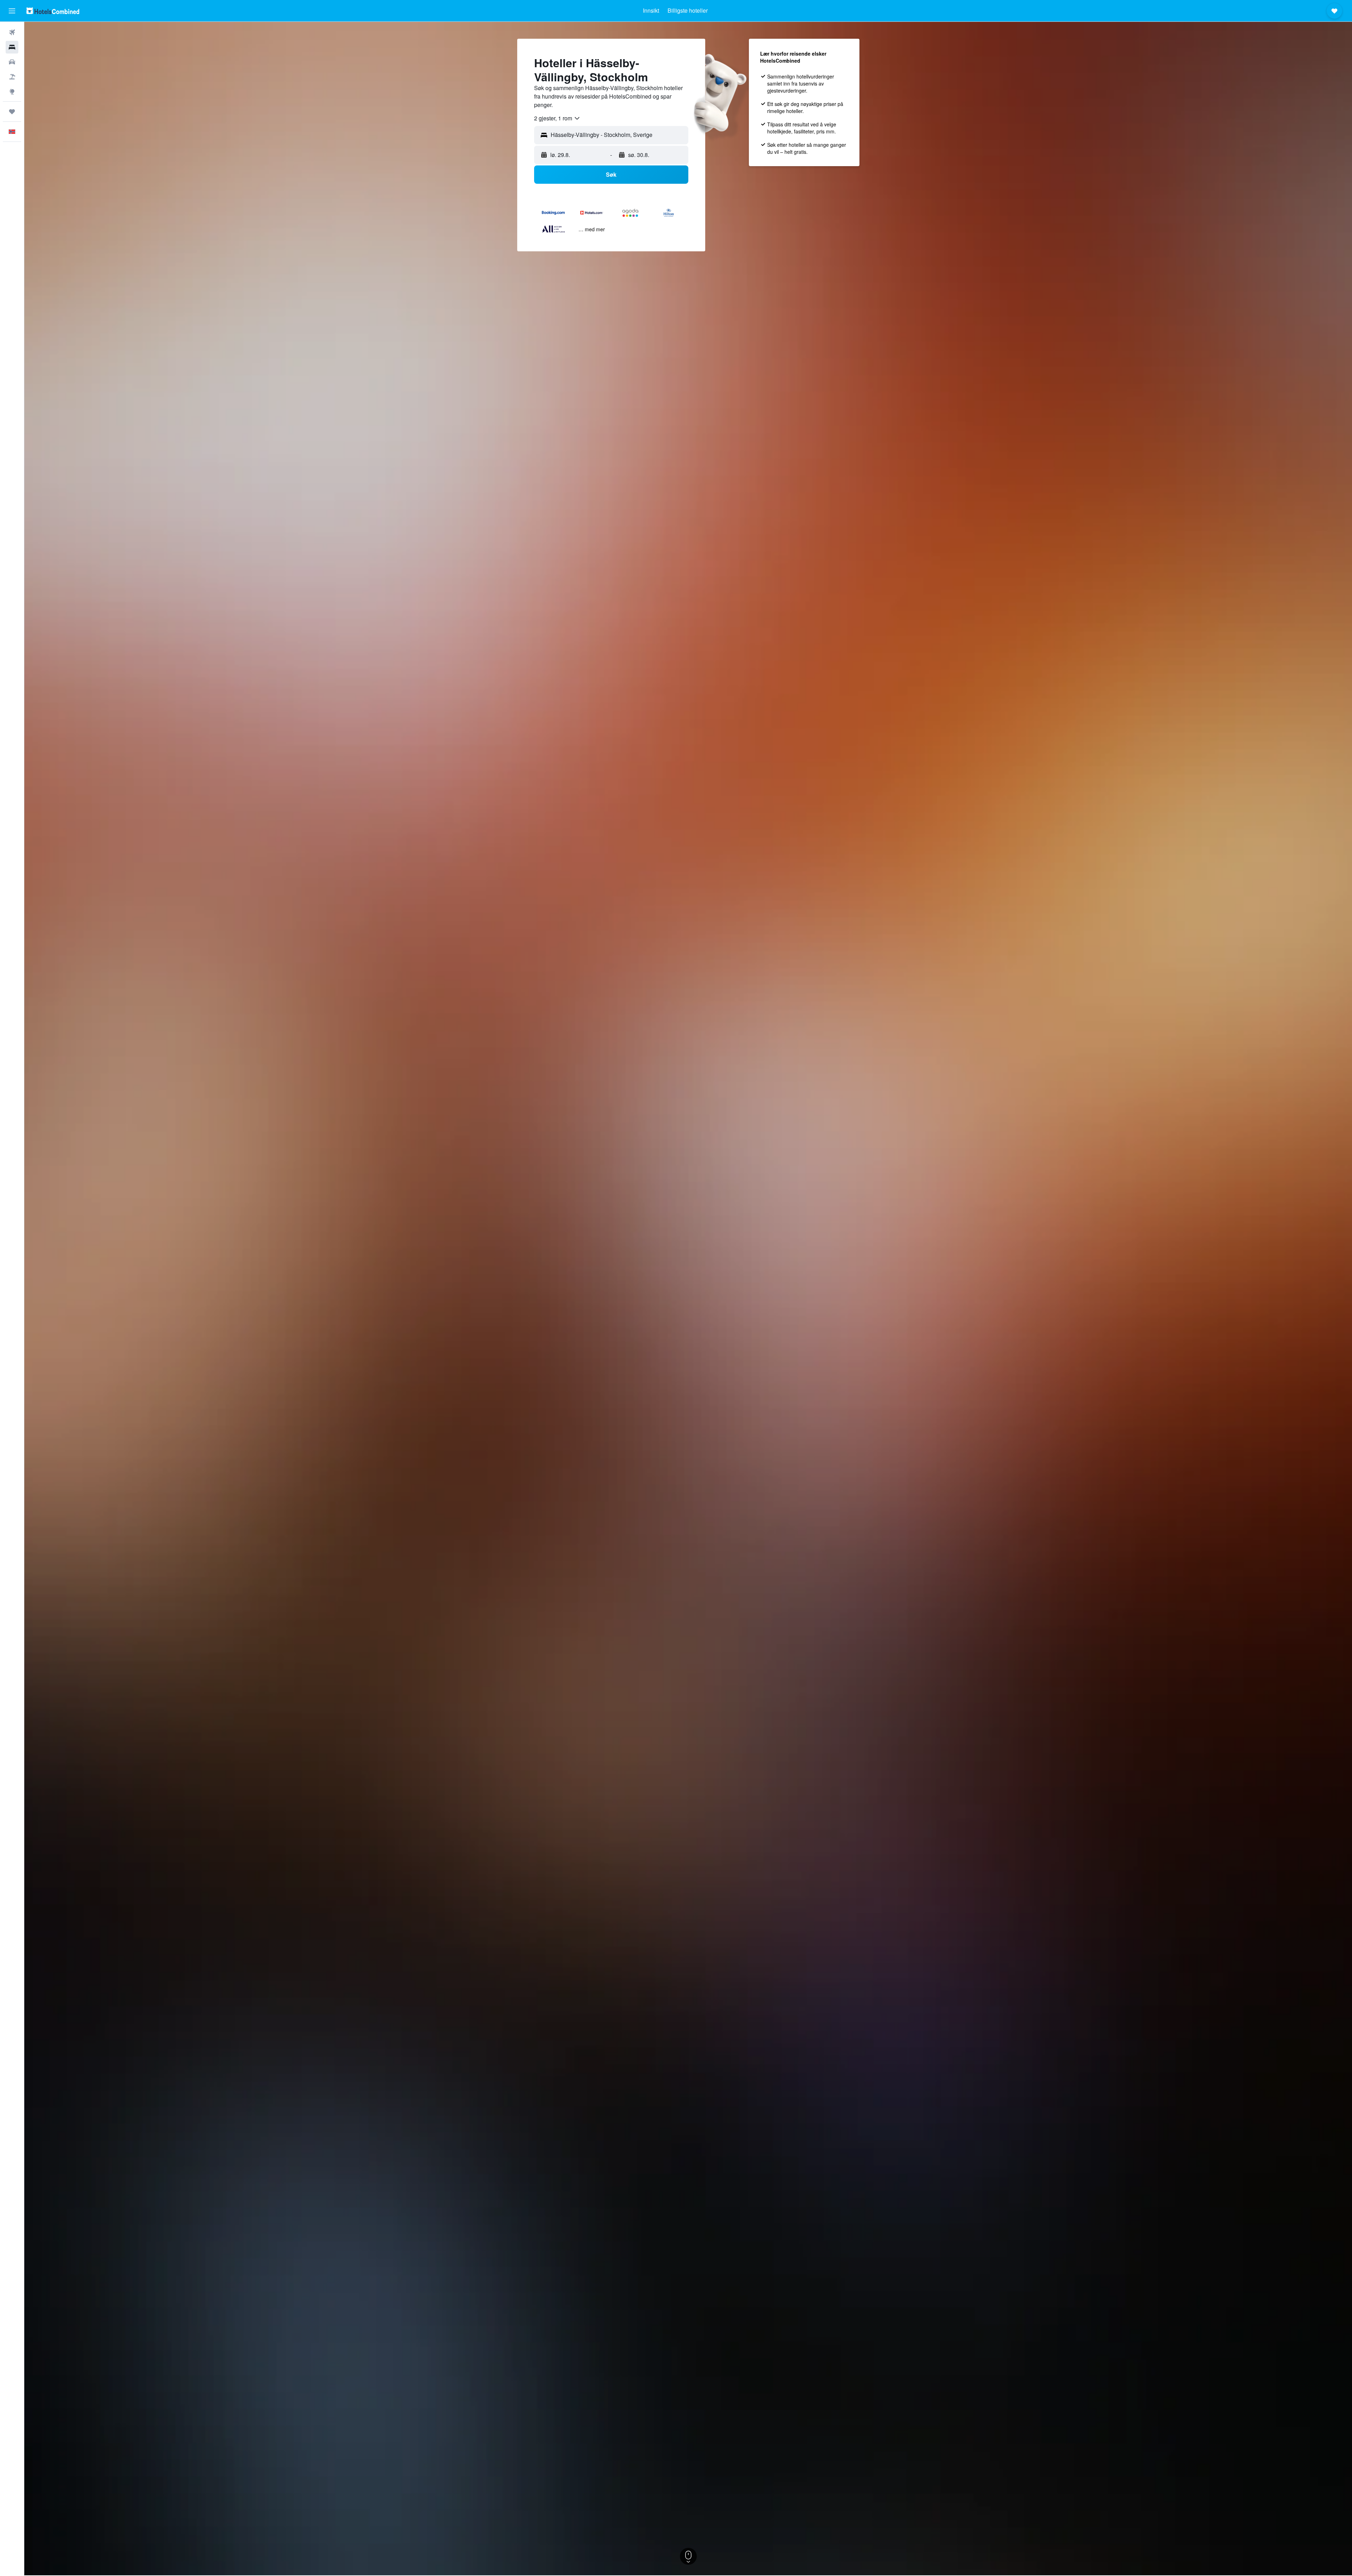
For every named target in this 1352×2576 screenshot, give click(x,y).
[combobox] (557, 118)
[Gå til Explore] (12, 92)
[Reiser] (12, 112)
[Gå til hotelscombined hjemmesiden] (53, 11)
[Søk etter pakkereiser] (12, 77)
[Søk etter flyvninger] (12, 32)
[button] (12, 11)
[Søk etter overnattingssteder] (12, 47)
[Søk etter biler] (12, 62)
